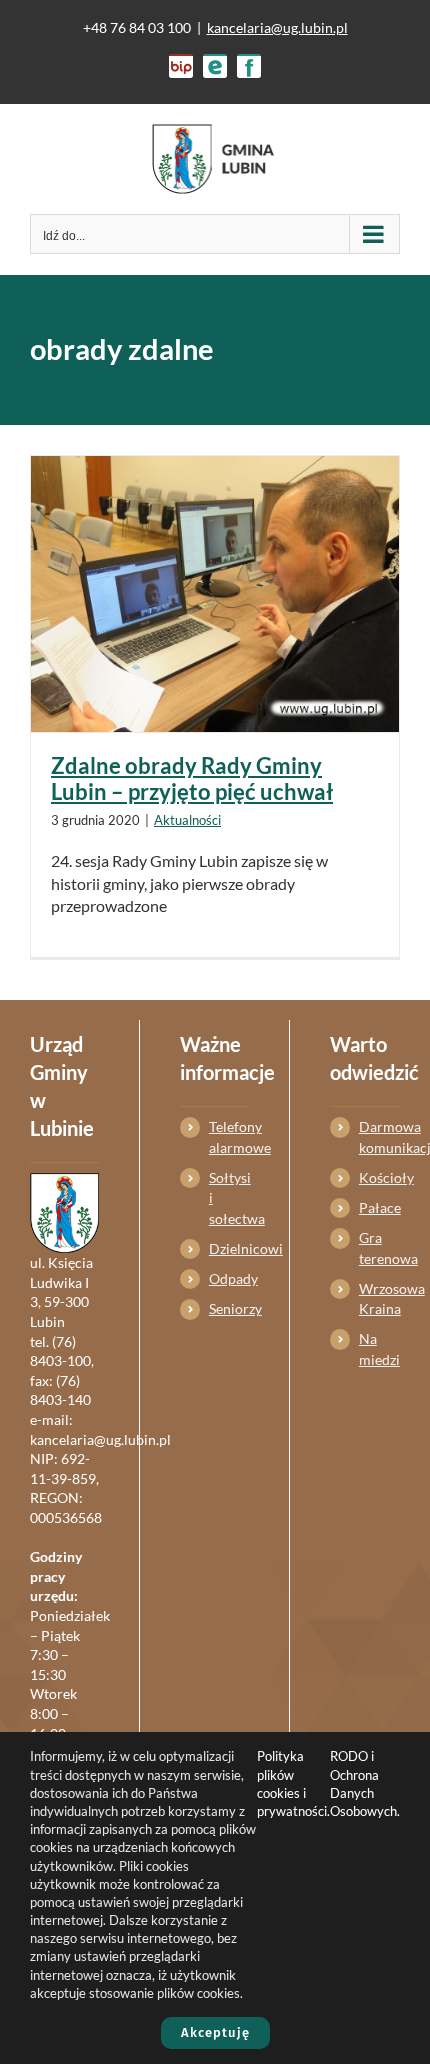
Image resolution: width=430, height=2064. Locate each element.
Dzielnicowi (229, 1248)
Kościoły (379, 1177)
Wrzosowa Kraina (379, 1298)
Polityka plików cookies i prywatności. (293, 1783)
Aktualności (187, 820)
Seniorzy (229, 1308)
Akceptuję (215, 2032)
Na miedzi (379, 1348)
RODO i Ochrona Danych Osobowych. (365, 1783)
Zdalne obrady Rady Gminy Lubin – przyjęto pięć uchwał (192, 778)
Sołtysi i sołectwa (229, 1198)
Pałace (379, 1207)
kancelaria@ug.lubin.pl (277, 27)
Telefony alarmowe (229, 1136)
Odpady (229, 1278)
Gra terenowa (379, 1247)
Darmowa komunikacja (379, 1136)
